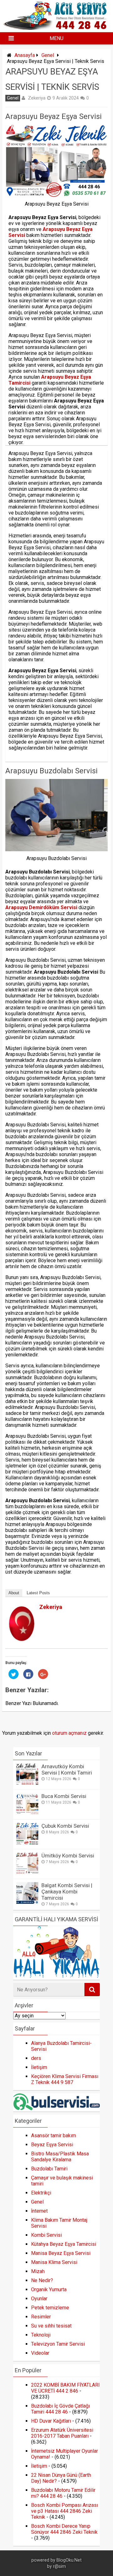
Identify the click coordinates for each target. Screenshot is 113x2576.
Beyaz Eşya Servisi (52, 2145)
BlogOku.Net (69, 2560)
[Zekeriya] (22, 1639)
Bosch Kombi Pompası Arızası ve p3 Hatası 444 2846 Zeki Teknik (65, 2511)
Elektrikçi (41, 2193)
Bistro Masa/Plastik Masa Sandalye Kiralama (60, 2157)
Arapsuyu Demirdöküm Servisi (41, 907)
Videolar (40, 2353)
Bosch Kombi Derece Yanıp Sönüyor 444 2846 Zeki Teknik (64, 2529)
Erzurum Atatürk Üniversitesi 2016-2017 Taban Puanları (62, 2433)
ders (36, 2058)
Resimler (41, 2317)
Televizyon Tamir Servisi (58, 2344)
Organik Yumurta (49, 2289)
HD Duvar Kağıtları (51, 2421)
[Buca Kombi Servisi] (27, 1813)
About (14, 1593)
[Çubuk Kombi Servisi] (27, 1843)
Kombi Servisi (46, 2235)
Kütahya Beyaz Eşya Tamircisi (64, 2244)
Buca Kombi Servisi (64, 1796)
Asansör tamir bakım (54, 2136)
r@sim (59, 2566)
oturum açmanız (69, 1733)
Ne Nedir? (42, 2280)
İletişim (39, 2067)
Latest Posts (38, 1593)
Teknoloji (41, 2335)
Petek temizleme (50, 2308)
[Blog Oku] (57, 28)
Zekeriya (37, 98)
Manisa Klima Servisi (54, 2262)
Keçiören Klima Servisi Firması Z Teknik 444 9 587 (65, 2079)
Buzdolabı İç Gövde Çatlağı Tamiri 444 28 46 (60, 2409)
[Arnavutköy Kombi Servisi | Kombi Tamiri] (27, 1783)
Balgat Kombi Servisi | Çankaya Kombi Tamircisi (67, 1892)
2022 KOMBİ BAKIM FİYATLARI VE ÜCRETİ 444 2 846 (65, 2388)
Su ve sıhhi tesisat (51, 2326)
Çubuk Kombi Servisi (65, 1826)
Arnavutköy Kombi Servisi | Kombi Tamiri (67, 1769)
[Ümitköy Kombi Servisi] (27, 1873)
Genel (48, 55)
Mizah (38, 2271)
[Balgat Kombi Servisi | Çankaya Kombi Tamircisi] (27, 1902)
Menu (56, 38)
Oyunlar (39, 2299)
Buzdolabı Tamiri (49, 2169)
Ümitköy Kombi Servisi (68, 1856)
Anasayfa (25, 55)
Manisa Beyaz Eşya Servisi (61, 2253)
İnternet (39, 2211)
